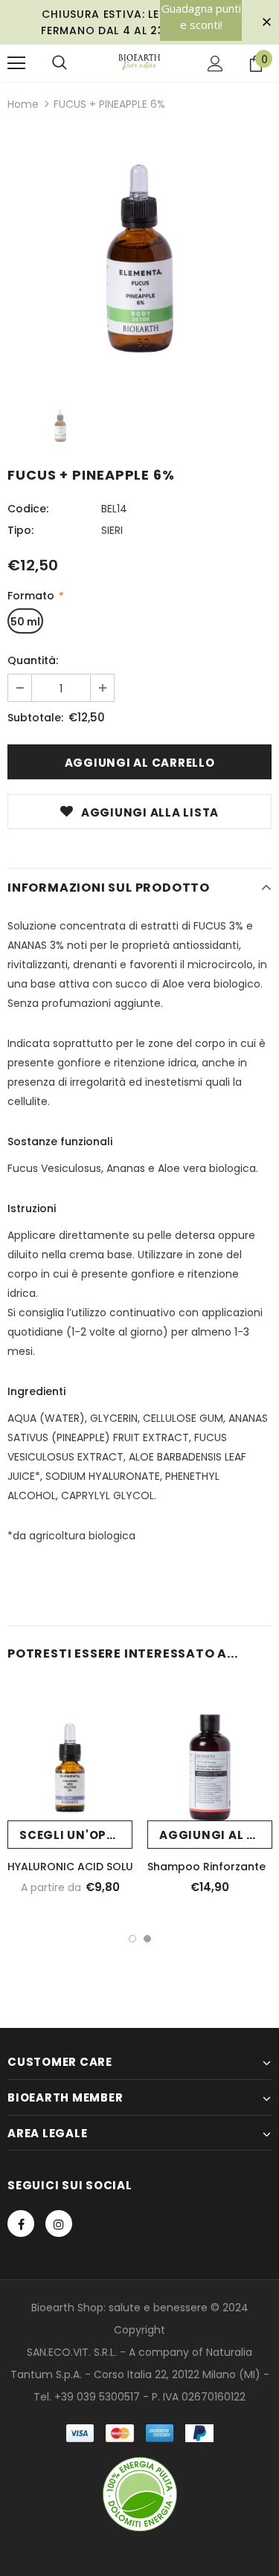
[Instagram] (59, 2224)
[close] (266, 22)
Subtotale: (35, 718)
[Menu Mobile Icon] (16, 63)
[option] (139, 257)
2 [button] (147, 1939)
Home (23, 104)
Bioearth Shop (67, 2308)
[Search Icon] (60, 63)
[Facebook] (21, 2224)
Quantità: (33, 660)
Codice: (28, 509)
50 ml (25, 622)
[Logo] (139, 62)
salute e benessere (158, 2308)
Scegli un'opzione (76, 1835)
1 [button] (132, 1939)
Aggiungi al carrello (216, 1835)
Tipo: (20, 530)
